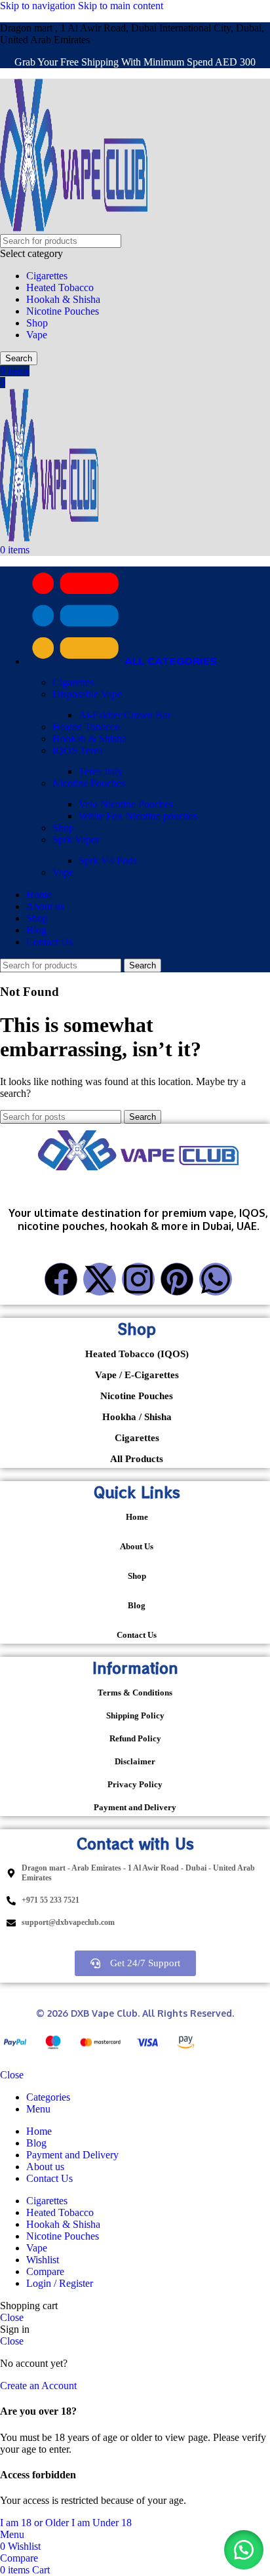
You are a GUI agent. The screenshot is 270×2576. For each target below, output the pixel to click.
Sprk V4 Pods (108, 861)
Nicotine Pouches (63, 311)
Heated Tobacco (60, 287)
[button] (244, 2550)
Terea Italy (101, 771)
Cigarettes (47, 276)
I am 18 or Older (36, 2523)
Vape (37, 335)
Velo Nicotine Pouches (126, 804)
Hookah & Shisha (63, 299)
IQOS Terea (78, 750)
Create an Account (38, 2386)
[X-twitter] (100, 1279)
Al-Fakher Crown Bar (125, 715)
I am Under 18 (102, 2523)
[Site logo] (74, 228)
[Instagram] (138, 1279)
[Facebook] (61, 1279)
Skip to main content (121, 6)
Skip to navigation (39, 6)
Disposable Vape (87, 694)
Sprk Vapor (76, 840)
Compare (45, 2271)
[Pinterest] (177, 1279)
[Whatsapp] (216, 1279)
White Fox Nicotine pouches (138, 816)
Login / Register (60, 2283)
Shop (37, 323)
